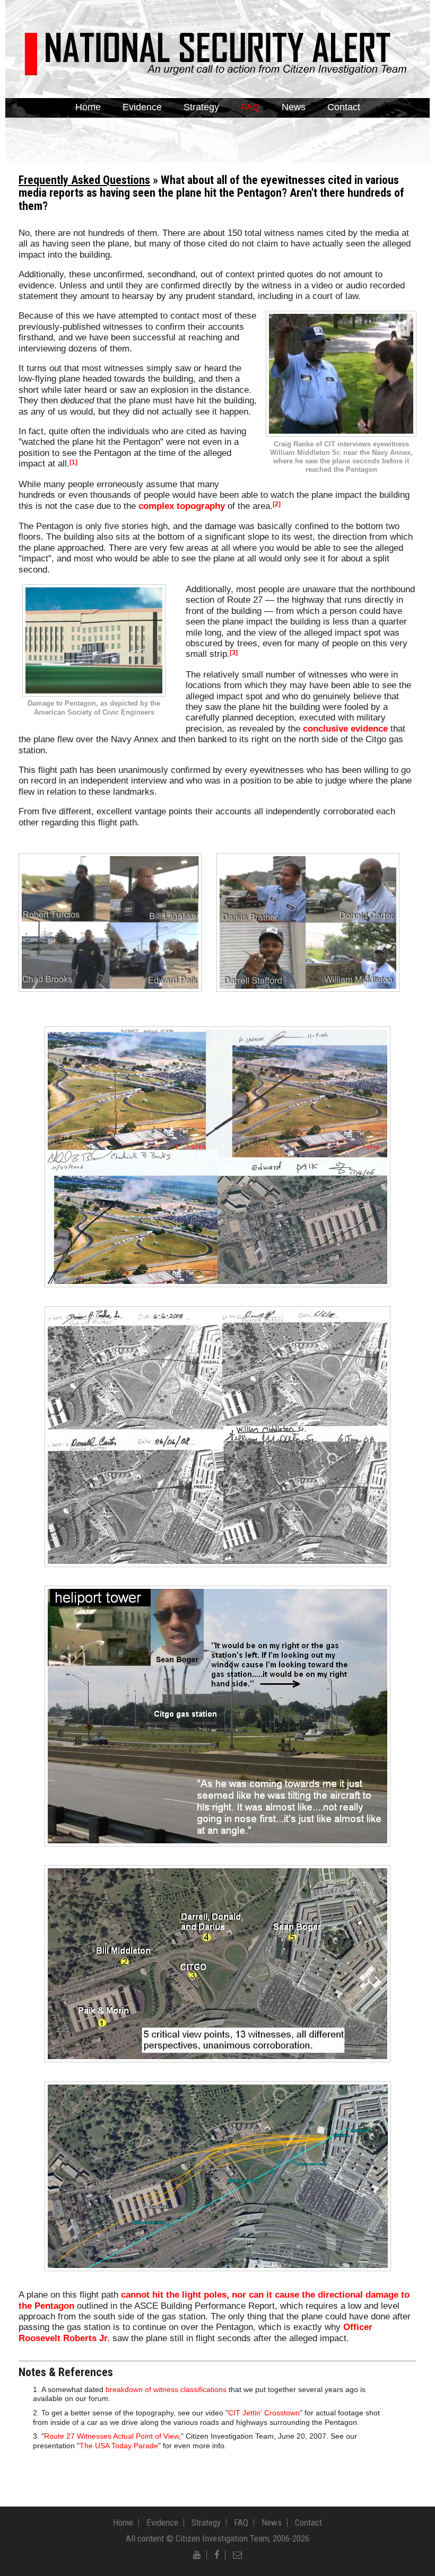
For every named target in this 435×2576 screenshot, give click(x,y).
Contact (344, 107)
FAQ (250, 107)
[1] (73, 462)
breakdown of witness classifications (166, 2390)
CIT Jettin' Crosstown (264, 2413)
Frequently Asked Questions (84, 180)
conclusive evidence (345, 729)
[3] (234, 653)
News (294, 107)
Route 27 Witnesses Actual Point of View (111, 2436)
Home (88, 107)
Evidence (142, 107)
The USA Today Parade (119, 2446)
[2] (277, 504)
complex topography (182, 506)
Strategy (201, 107)
